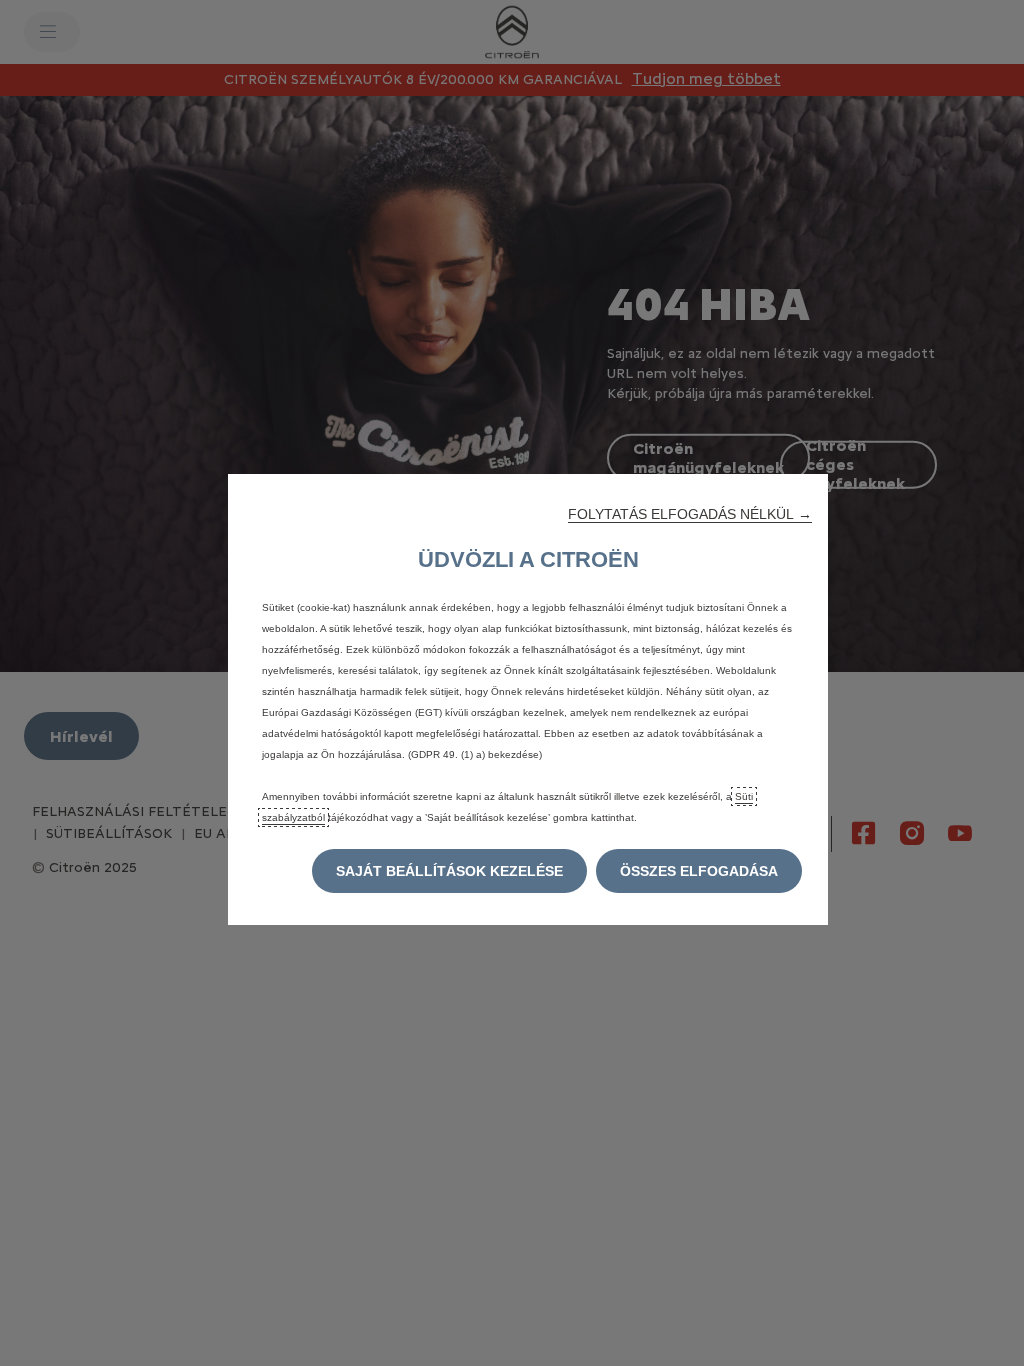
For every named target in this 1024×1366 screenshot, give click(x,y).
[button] (690, 514)
